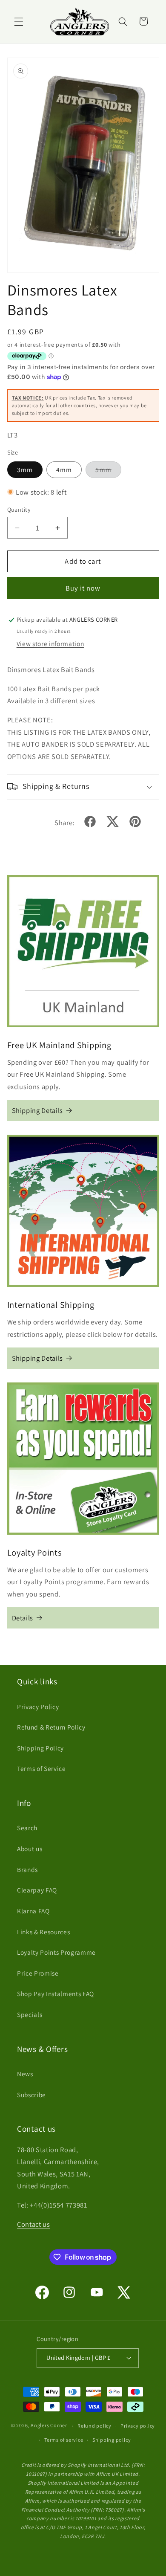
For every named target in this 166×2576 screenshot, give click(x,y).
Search (27, 1828)
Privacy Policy (38, 1707)
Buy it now (83, 588)
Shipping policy (112, 2440)
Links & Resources (43, 1932)
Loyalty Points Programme (56, 1952)
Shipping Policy (40, 1748)
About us (30, 1849)
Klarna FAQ (33, 1911)
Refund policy (94, 2426)
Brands (27, 1869)
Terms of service (64, 2440)
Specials (30, 2014)
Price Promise (38, 1973)
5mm (108, 471)
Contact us (34, 2224)
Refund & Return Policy (51, 1727)
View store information (50, 643)
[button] (19, 21)
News (25, 2074)
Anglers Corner (49, 2426)
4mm (64, 469)
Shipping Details (38, 1110)
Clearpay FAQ (37, 1890)
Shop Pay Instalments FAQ (56, 1994)
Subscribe (31, 2095)
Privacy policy (138, 2426)
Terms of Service (41, 1768)
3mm (25, 469)
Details (23, 1618)
